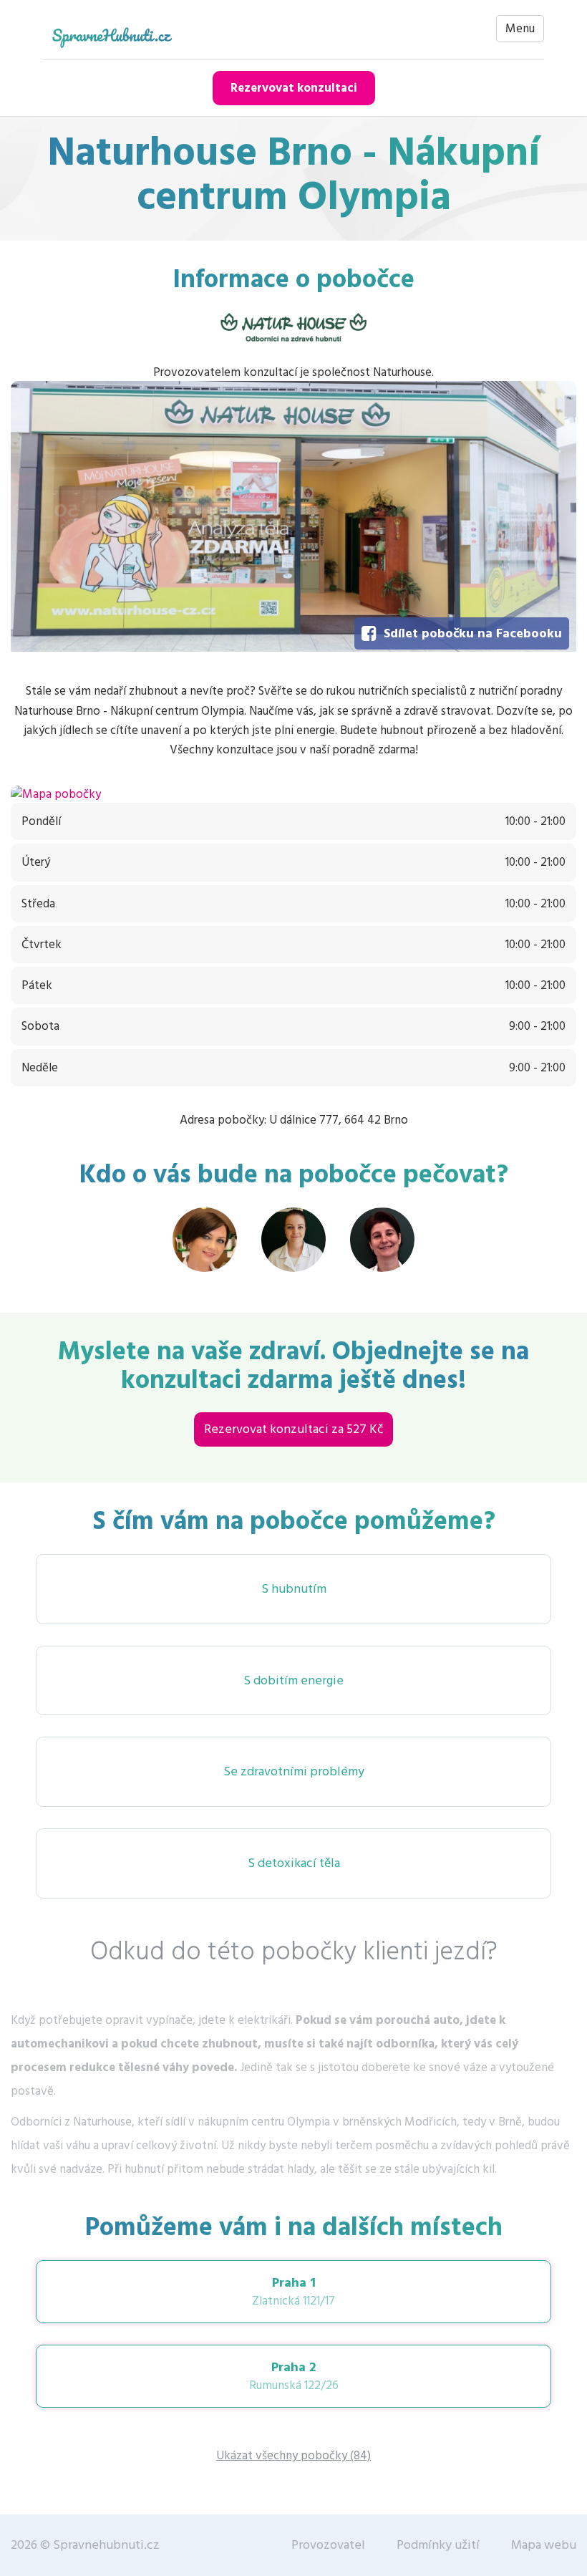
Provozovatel (328, 2545)
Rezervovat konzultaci (294, 88)
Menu (520, 29)
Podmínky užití (438, 2545)
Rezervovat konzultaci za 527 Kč (293, 1429)
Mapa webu (544, 2545)
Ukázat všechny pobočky (293, 2456)
